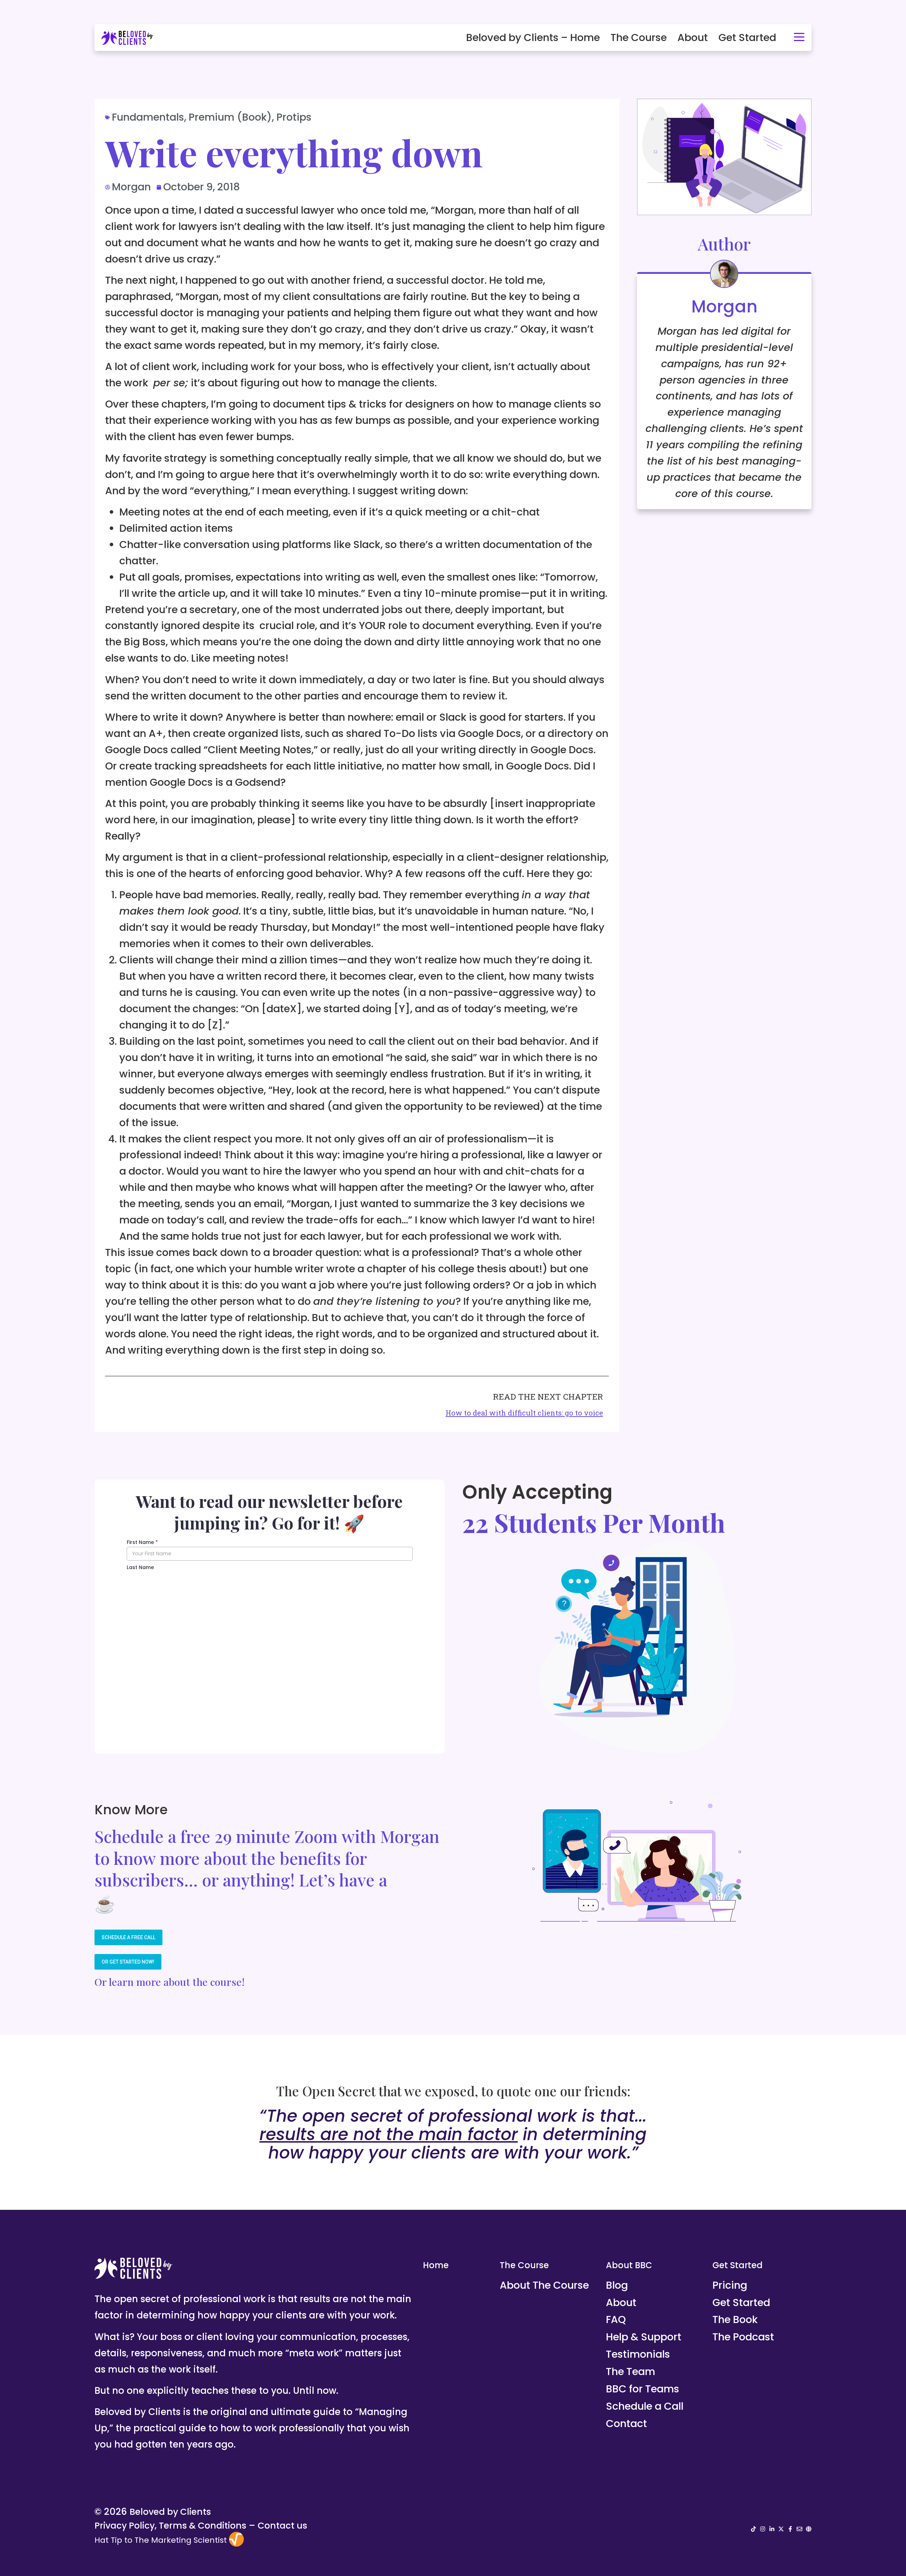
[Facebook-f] (790, 2529)
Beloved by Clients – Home (533, 38)
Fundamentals (148, 117)
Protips (294, 117)
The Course (639, 38)
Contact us (282, 2526)
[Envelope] (799, 2529)
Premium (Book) (230, 117)
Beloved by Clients (170, 2512)
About (693, 38)
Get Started (747, 38)
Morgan (724, 307)
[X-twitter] (781, 2529)
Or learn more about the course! (170, 1982)
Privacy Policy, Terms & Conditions (170, 2526)
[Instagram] (763, 2529)
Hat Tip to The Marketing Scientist (161, 2540)
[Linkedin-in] (772, 2529)
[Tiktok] (753, 2529)
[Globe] (809, 2529)
